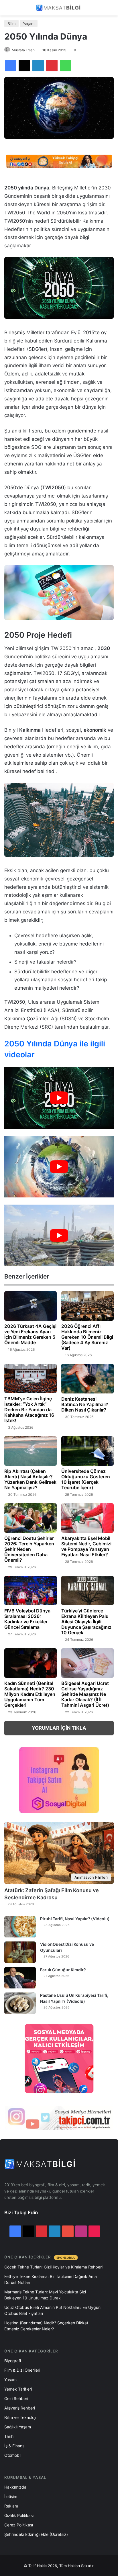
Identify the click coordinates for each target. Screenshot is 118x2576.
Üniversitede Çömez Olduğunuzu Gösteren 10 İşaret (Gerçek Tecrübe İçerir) (86, 1479)
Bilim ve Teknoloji (20, 2417)
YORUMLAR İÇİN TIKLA (59, 1728)
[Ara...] (111, 10)
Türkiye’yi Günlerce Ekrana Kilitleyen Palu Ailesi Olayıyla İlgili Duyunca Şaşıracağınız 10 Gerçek (86, 1622)
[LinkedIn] (38, 66)
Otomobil (13, 2455)
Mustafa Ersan (23, 50)
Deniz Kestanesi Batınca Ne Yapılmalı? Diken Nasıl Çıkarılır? (85, 1404)
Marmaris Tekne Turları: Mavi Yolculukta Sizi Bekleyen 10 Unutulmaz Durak (45, 2295)
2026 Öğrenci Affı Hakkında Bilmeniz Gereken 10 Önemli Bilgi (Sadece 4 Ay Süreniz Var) (87, 1337)
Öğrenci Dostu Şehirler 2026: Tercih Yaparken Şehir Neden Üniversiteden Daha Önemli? (29, 1549)
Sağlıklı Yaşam (18, 2427)
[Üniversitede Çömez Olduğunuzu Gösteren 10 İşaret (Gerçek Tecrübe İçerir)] (87, 1451)
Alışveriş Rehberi (20, 2408)
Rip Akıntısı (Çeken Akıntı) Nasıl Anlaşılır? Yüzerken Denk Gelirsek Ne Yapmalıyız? (30, 1479)
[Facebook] (11, 66)
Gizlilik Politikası (19, 2515)
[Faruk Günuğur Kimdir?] (20, 1978)
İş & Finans (14, 2446)
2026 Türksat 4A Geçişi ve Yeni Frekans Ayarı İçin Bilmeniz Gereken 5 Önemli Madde (30, 1334)
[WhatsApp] (66, 66)
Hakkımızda (15, 2487)
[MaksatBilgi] (59, 8)
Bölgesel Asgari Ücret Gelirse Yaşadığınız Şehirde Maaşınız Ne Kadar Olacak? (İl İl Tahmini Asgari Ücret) (85, 1694)
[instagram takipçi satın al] (59, 2118)
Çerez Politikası (19, 2525)
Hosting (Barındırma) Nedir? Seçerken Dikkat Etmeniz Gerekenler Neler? (46, 2326)
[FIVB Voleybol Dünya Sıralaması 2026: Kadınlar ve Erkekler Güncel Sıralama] (31, 1591)
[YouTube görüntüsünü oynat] (59, 1098)
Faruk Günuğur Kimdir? (63, 1970)
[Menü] (7, 10)
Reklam (11, 2506)
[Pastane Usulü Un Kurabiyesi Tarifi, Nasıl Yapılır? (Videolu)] (20, 2003)
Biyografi (13, 2361)
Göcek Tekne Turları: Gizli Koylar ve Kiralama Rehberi (53, 2267)
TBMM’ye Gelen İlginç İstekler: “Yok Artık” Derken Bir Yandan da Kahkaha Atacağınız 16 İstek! (29, 1410)
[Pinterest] (52, 66)
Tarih (9, 2436)
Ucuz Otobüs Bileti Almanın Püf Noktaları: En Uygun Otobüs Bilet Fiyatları (52, 2310)
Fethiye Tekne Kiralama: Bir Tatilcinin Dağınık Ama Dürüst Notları (51, 2279)
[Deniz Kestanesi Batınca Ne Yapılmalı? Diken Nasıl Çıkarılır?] (87, 1378)
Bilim (11, 24)
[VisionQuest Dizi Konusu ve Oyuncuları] (20, 1952)
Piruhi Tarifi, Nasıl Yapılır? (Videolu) (75, 1919)
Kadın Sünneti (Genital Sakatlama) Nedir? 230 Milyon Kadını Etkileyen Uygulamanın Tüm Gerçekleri (30, 1694)
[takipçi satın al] (59, 161)
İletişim (11, 2496)
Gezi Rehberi (16, 2398)
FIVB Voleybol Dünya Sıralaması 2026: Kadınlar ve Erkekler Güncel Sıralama (27, 1619)
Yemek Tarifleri (18, 2389)
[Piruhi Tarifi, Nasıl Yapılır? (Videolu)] (20, 1927)
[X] (24, 66)
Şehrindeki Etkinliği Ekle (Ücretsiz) (36, 2534)
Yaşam (29, 24)
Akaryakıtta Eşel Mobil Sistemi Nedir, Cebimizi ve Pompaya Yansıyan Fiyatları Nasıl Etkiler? (86, 1546)
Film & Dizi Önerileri (22, 2370)
